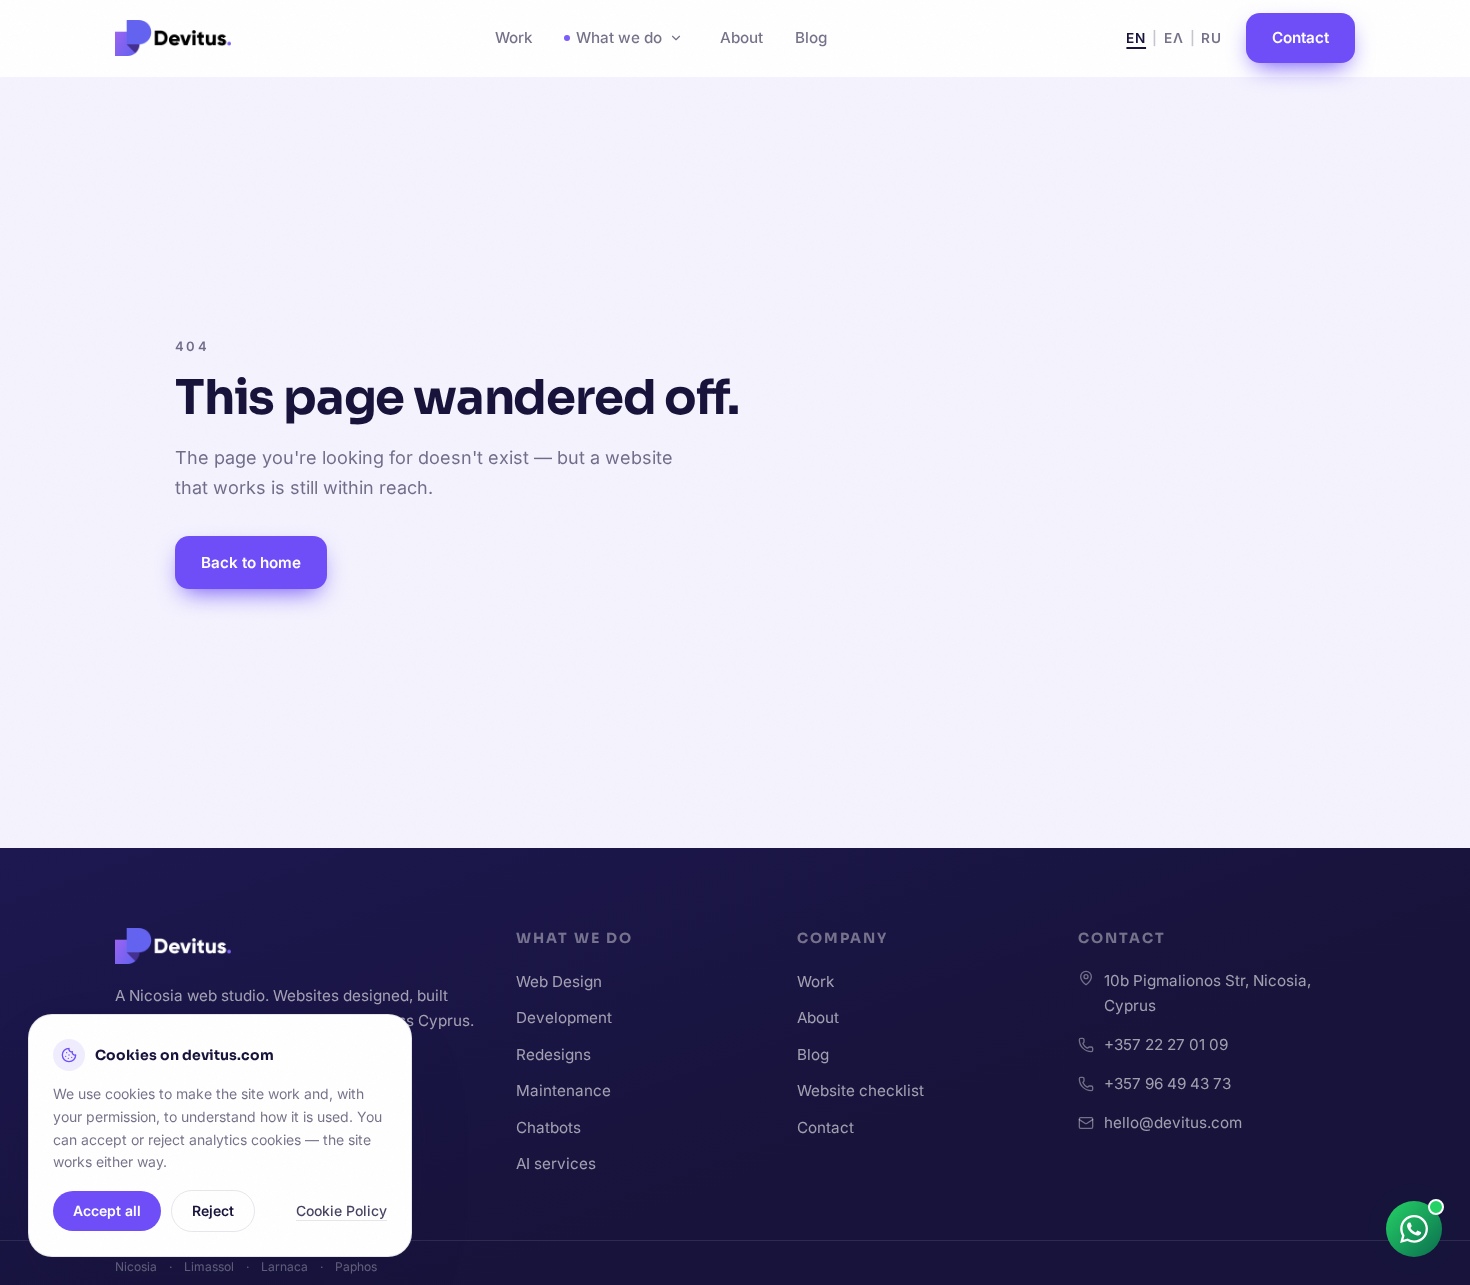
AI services (556, 1163)
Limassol (209, 1266)
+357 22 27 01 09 (1166, 1044)
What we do (619, 37)
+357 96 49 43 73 (1167, 1083)
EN (1136, 38)
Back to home (251, 562)
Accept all (107, 1210)
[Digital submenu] (676, 38)
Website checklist (860, 1090)
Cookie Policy (341, 1210)
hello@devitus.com (1173, 1122)
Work (513, 37)
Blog (811, 37)
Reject (213, 1210)
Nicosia (136, 1266)
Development (564, 1017)
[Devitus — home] (173, 38)
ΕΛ (1174, 38)
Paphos (356, 1266)
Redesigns (553, 1054)
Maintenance (563, 1090)
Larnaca (284, 1266)
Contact (1300, 37)
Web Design (559, 981)
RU (1211, 38)
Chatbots (548, 1127)
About (741, 37)
